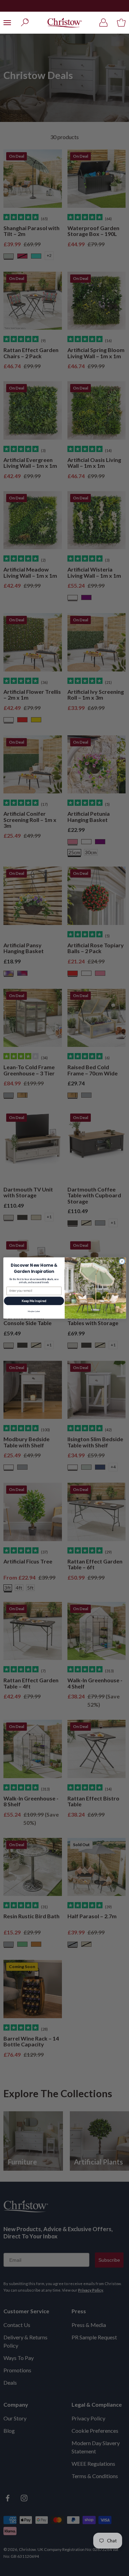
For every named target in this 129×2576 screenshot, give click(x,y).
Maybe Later (34, 1311)
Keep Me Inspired (34, 1301)
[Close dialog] (122, 1261)
